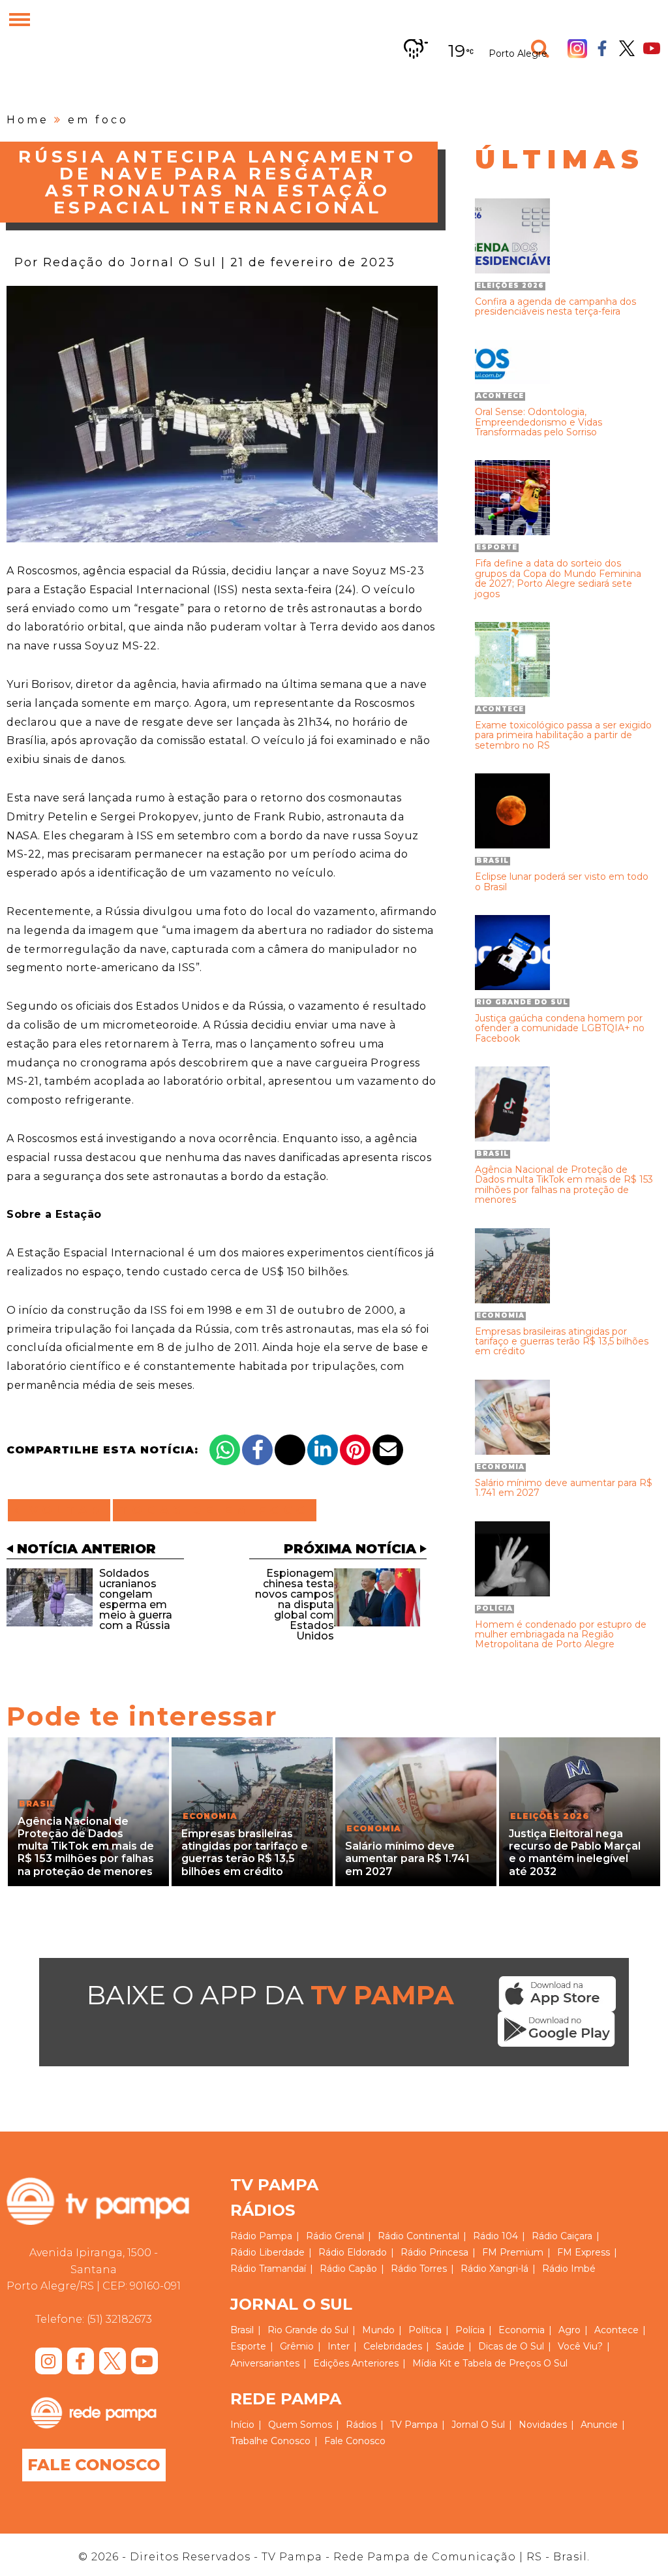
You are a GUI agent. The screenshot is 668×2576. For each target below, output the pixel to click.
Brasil (242, 2330)
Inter (339, 2346)
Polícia (470, 2330)
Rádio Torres (419, 2269)
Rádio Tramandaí (268, 2269)
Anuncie (599, 2425)
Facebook (602, 48)
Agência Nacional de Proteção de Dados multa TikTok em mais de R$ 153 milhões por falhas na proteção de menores (564, 1185)
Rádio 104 (495, 2236)
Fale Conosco (94, 2465)
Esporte (248, 2346)
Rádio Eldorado (353, 2252)
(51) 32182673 (119, 2319)
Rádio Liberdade (267, 2252)
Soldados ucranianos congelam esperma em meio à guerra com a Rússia (136, 1599)
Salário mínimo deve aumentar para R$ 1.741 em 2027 (564, 1488)
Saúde (450, 2346)
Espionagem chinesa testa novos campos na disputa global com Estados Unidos (295, 1605)
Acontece (616, 2330)
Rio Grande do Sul (308, 2330)
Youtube (652, 48)
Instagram (577, 48)
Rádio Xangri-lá (494, 2269)
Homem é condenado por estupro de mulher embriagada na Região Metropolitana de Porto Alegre (561, 1635)
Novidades (543, 2425)
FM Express (584, 2252)
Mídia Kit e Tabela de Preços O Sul (490, 2363)
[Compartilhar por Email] (388, 1450)
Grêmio (297, 2346)
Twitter (627, 48)
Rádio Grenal (335, 2236)
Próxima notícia (350, 1549)
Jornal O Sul (478, 2425)
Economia (522, 2330)
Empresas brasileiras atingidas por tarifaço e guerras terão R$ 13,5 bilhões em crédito (562, 1342)
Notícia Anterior (86, 1549)
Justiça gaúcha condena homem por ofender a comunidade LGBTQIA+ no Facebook (560, 1029)
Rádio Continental (418, 2236)
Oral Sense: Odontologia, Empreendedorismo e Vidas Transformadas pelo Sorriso (539, 422)
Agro (569, 2330)
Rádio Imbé (569, 2269)
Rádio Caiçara (562, 2236)
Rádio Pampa (261, 2236)
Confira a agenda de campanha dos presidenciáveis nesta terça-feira (555, 307)
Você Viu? (580, 2346)
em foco (98, 120)
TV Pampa (414, 2425)
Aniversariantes (265, 2363)
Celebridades (393, 2346)
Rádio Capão (348, 2269)
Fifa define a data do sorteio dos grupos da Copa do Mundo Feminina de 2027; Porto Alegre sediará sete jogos (558, 579)
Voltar (63, 1510)
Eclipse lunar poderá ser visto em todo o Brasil (562, 882)
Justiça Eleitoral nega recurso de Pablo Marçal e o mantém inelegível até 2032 (575, 1853)
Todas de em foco (215, 1510)
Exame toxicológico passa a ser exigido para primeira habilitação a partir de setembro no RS (563, 736)
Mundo (378, 2330)
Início (242, 2425)
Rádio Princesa (434, 2252)
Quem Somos (300, 2425)
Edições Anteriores (356, 2363)
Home (28, 120)
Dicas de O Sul (511, 2346)
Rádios (361, 2425)
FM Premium (513, 2252)
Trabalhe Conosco (270, 2441)
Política (425, 2330)
